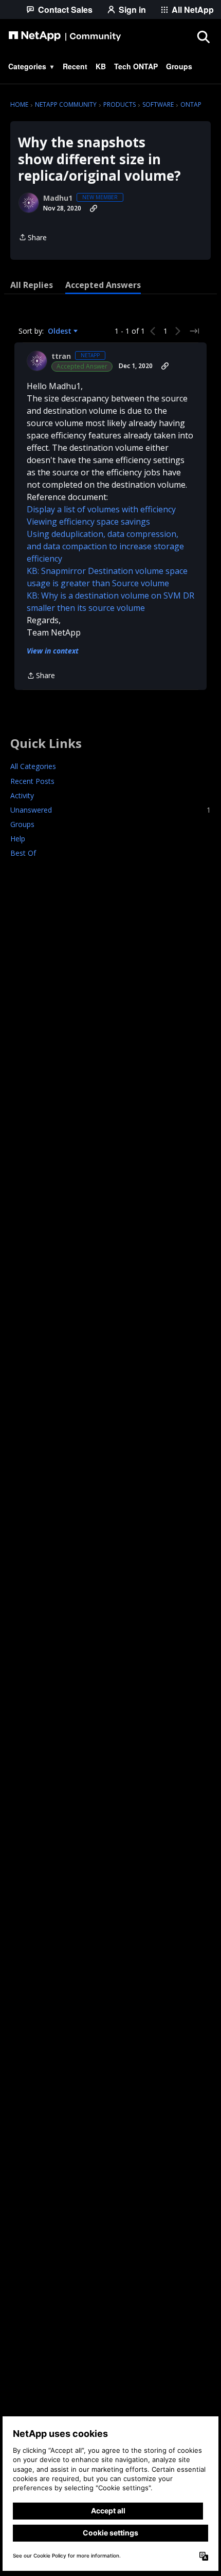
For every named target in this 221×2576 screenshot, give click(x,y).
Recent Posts (32, 781)
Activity (22, 795)
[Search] (203, 36)
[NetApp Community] (65, 36)
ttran (61, 356)
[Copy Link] (94, 208)
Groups (22, 824)
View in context (53, 651)
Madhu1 (58, 198)
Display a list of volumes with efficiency (101, 509)
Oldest (61, 331)
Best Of (23, 853)
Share (33, 238)
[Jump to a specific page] (194, 331)
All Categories (33, 766)
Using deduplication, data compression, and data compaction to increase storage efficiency (105, 546)
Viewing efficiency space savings (88, 522)
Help (18, 839)
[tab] (32, 285)
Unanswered (110, 810)
